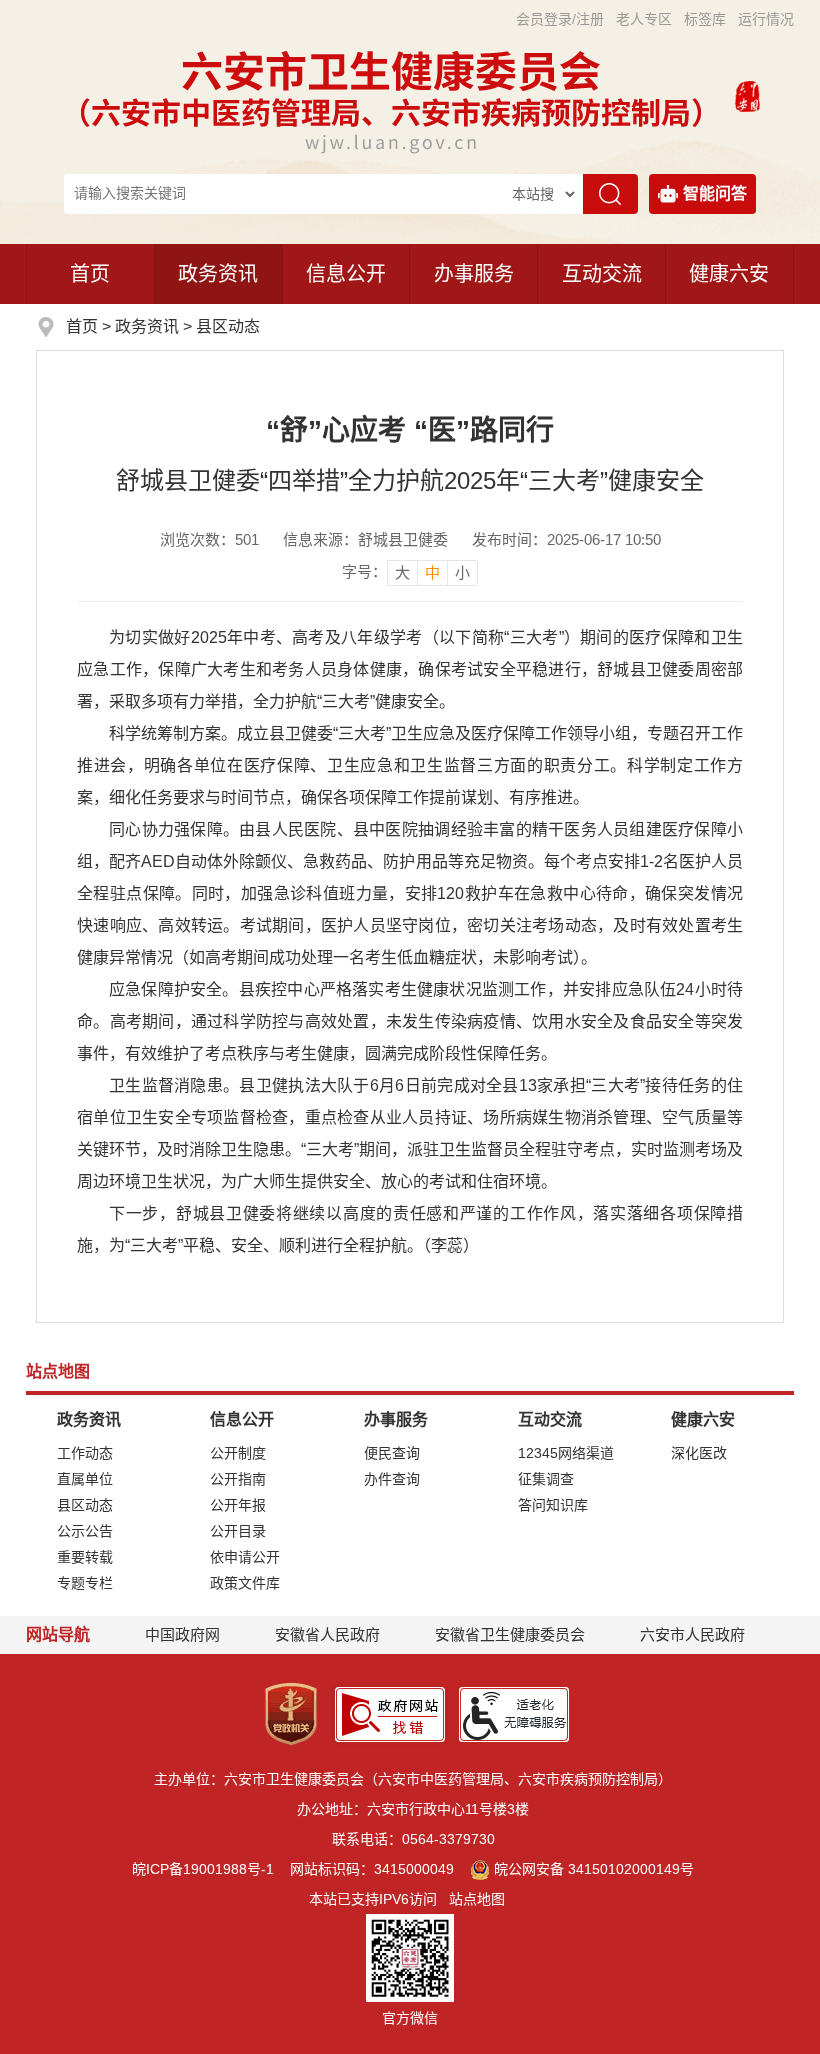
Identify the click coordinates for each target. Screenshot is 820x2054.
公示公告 (85, 1531)
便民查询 (392, 1453)
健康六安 (729, 274)
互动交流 (602, 274)
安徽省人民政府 (327, 1634)
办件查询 (392, 1479)
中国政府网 (182, 1634)
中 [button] (432, 572)
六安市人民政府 (692, 1634)
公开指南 (238, 1479)
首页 (90, 274)
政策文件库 (245, 1583)
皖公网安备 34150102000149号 (594, 1869)
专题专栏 (85, 1583)
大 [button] (402, 572)
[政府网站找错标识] (390, 1713)
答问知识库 (553, 1505)
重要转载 (85, 1557)
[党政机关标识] (291, 1713)
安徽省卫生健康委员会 (510, 1634)
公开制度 (238, 1453)
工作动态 (85, 1453)
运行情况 (766, 19)
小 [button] (462, 572)
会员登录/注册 (560, 19)
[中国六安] (747, 95)
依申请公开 (245, 1557)
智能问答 (715, 193)
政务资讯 (218, 274)
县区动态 (228, 326)
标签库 (705, 19)
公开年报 (238, 1505)
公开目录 (238, 1531)
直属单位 (85, 1479)
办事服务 (474, 274)
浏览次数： (209, 539)
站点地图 (477, 1899)
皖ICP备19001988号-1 (203, 1869)
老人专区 (644, 19)
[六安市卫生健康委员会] (393, 95)
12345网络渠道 (566, 1453)
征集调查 (546, 1479)
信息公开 (346, 274)
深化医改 (699, 1453)
